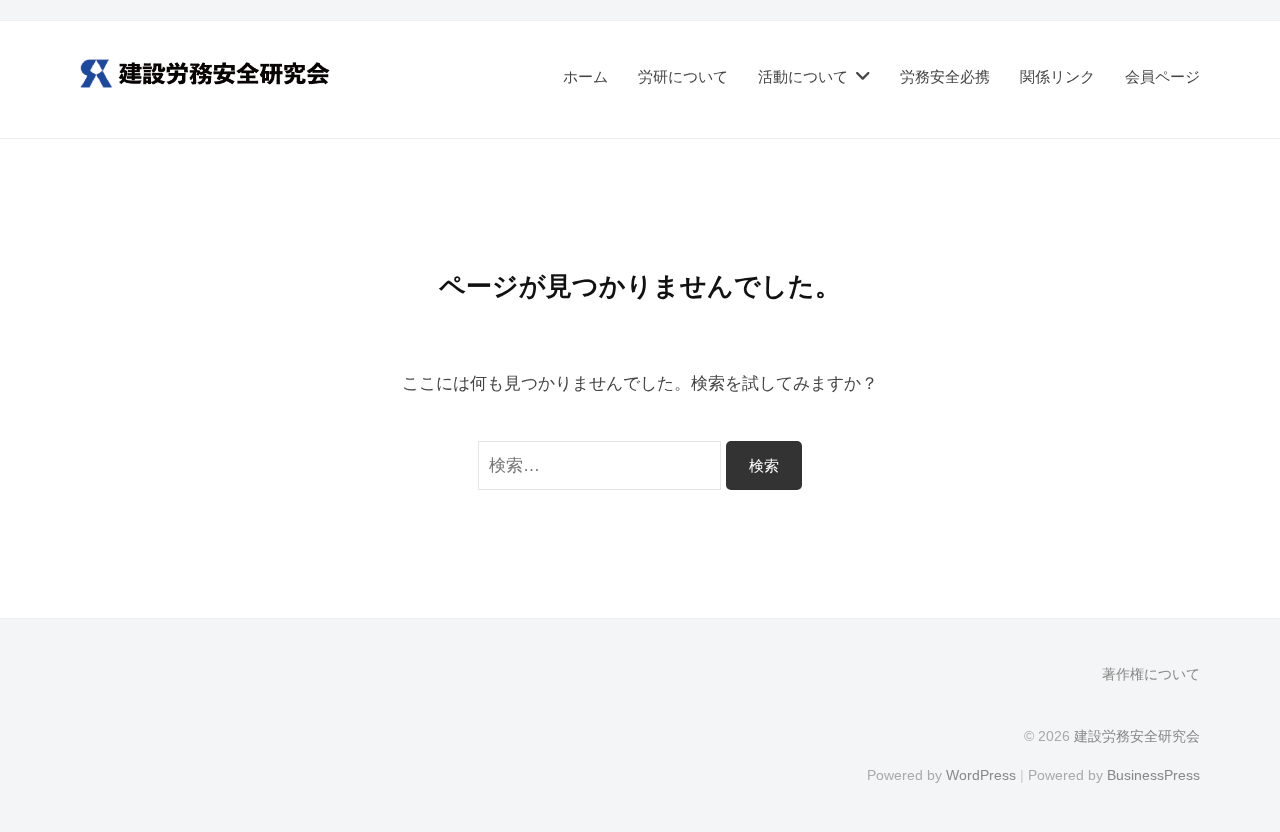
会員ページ (1162, 76)
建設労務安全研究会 (1137, 736)
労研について (683, 76)
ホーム (585, 76)
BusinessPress (1153, 775)
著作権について (1151, 674)
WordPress (981, 775)
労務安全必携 (945, 76)
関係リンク (1057, 76)
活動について (803, 76)
